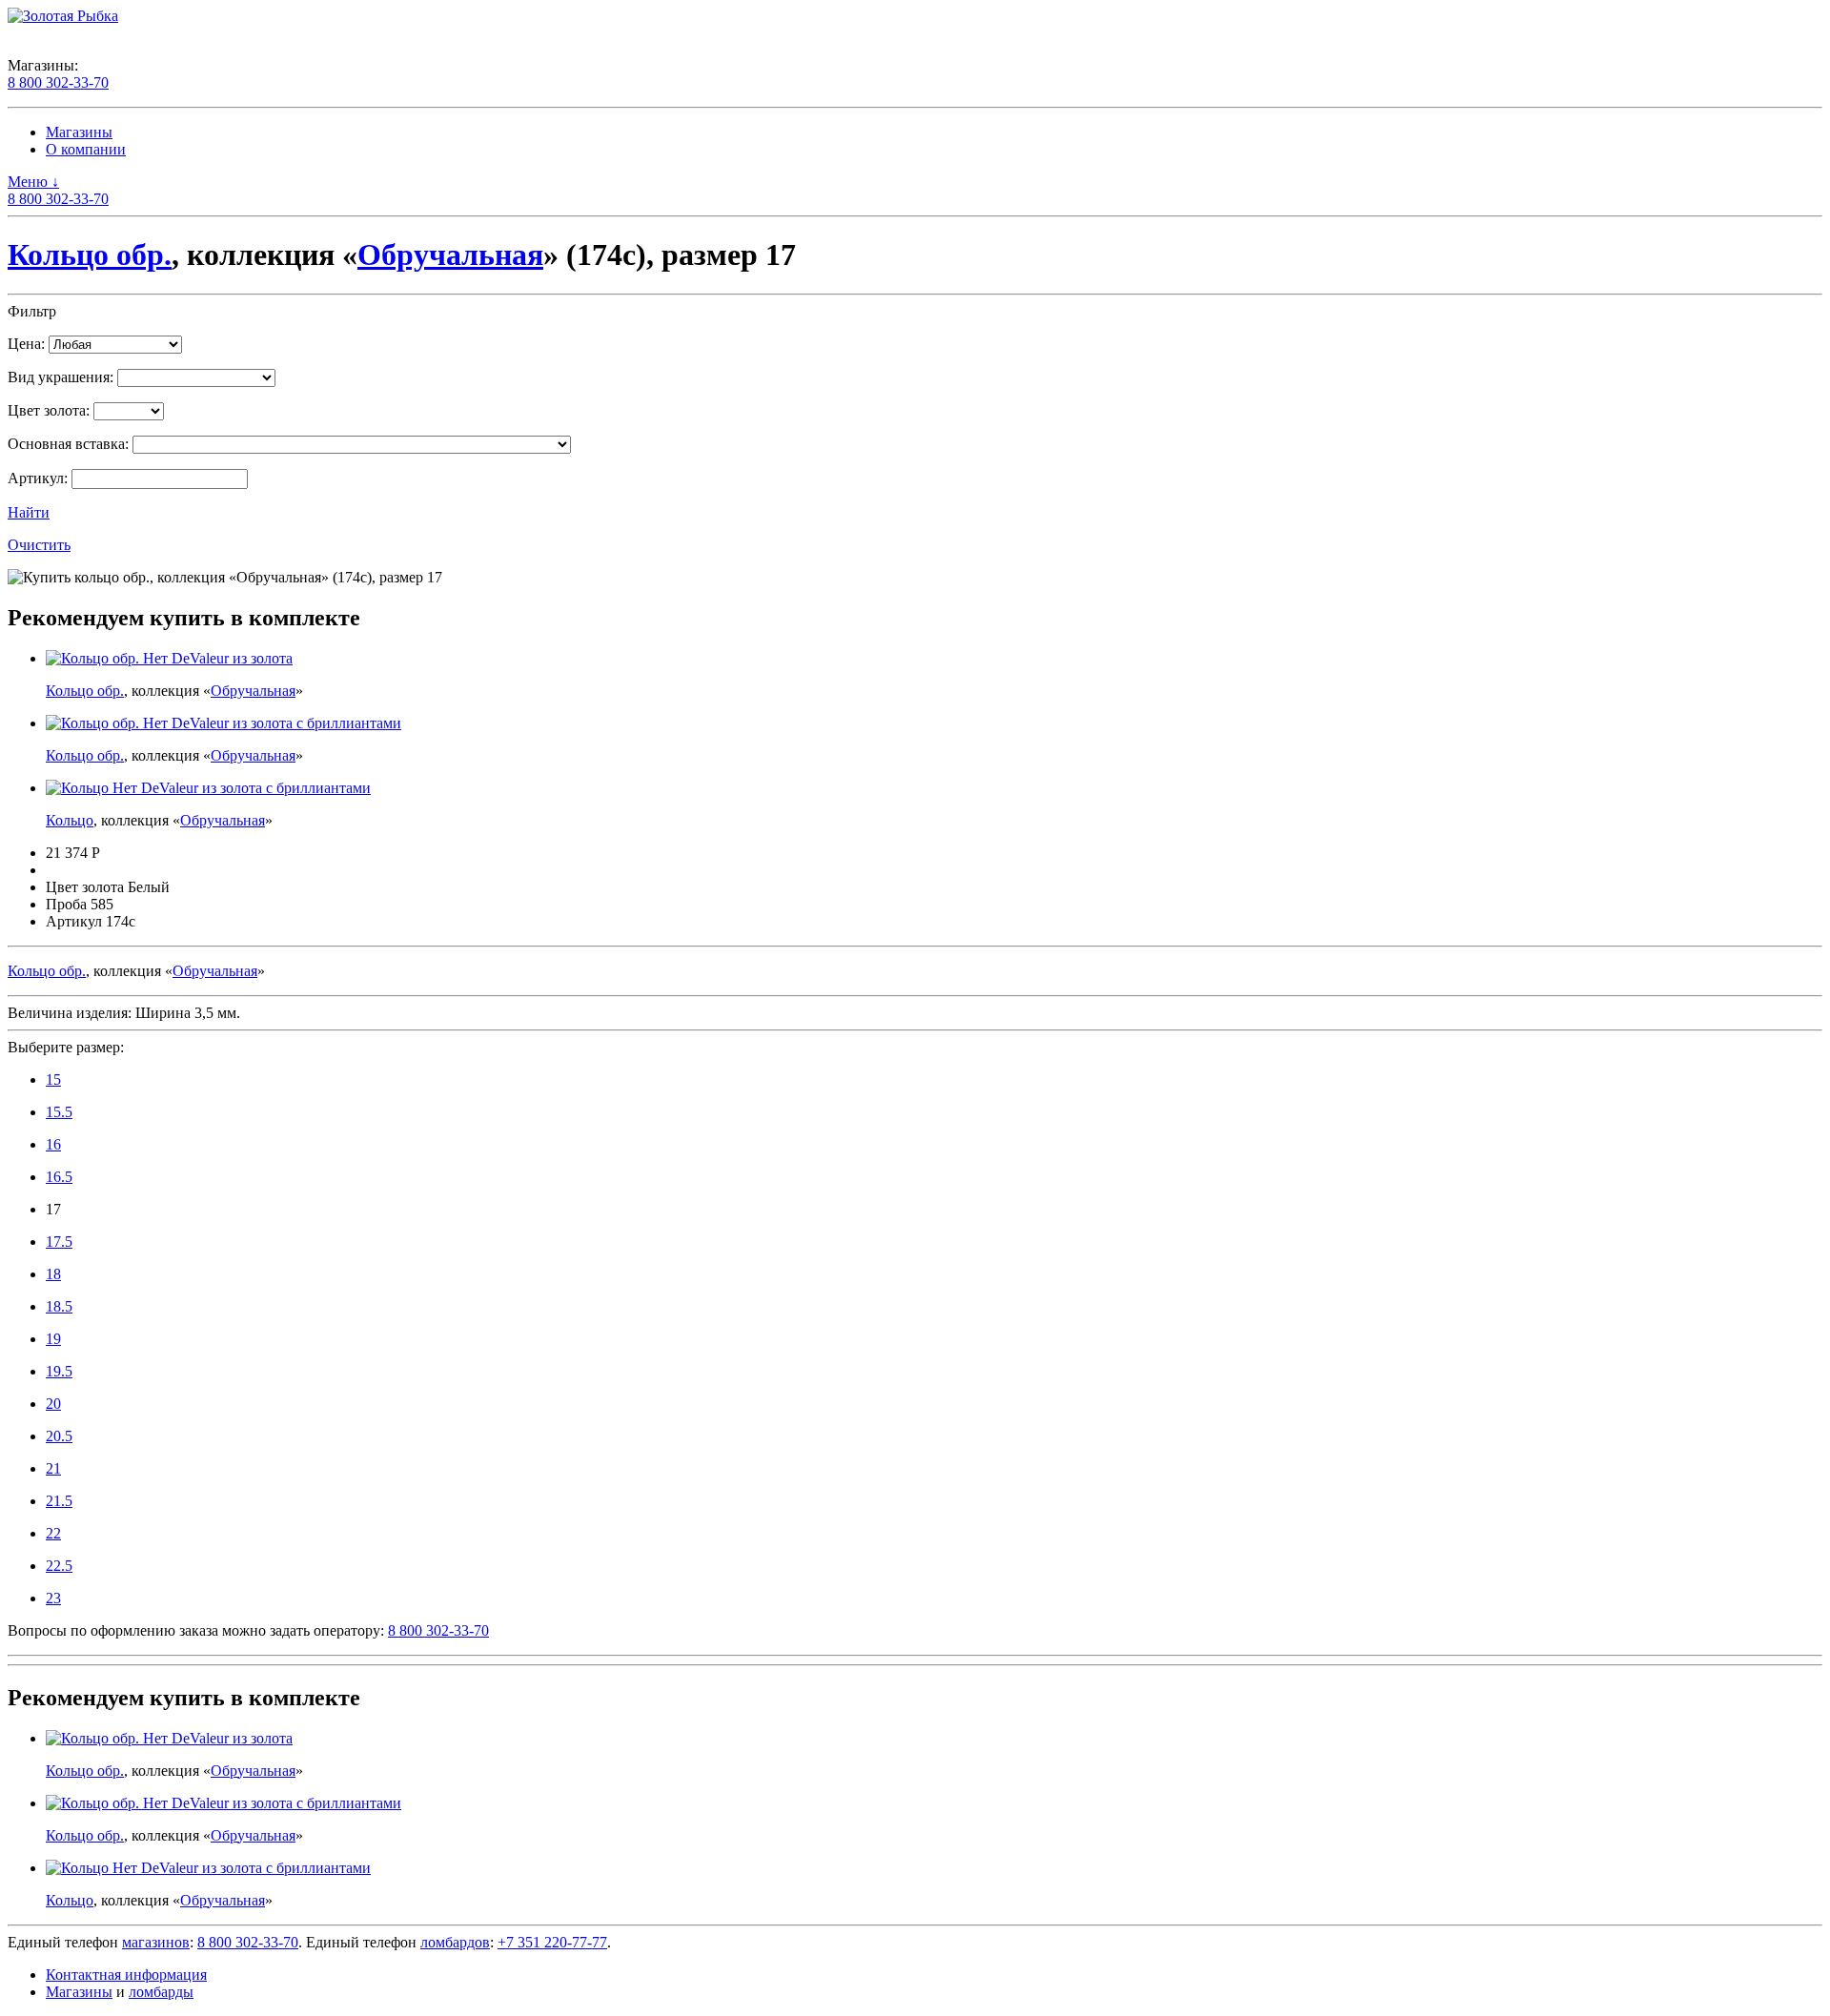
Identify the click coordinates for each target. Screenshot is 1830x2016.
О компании (86, 149)
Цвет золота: (49, 410)
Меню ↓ (33, 182)
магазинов (156, 1942)
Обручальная (450, 255)
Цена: (26, 344)
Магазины (79, 132)
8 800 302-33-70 (58, 82)
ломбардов (455, 1942)
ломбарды (161, 1992)
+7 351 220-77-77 (552, 1942)
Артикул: (38, 478)
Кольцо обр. (90, 255)
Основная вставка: (68, 444)
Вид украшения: (61, 377)
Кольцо (70, 820)
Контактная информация (126, 1975)
